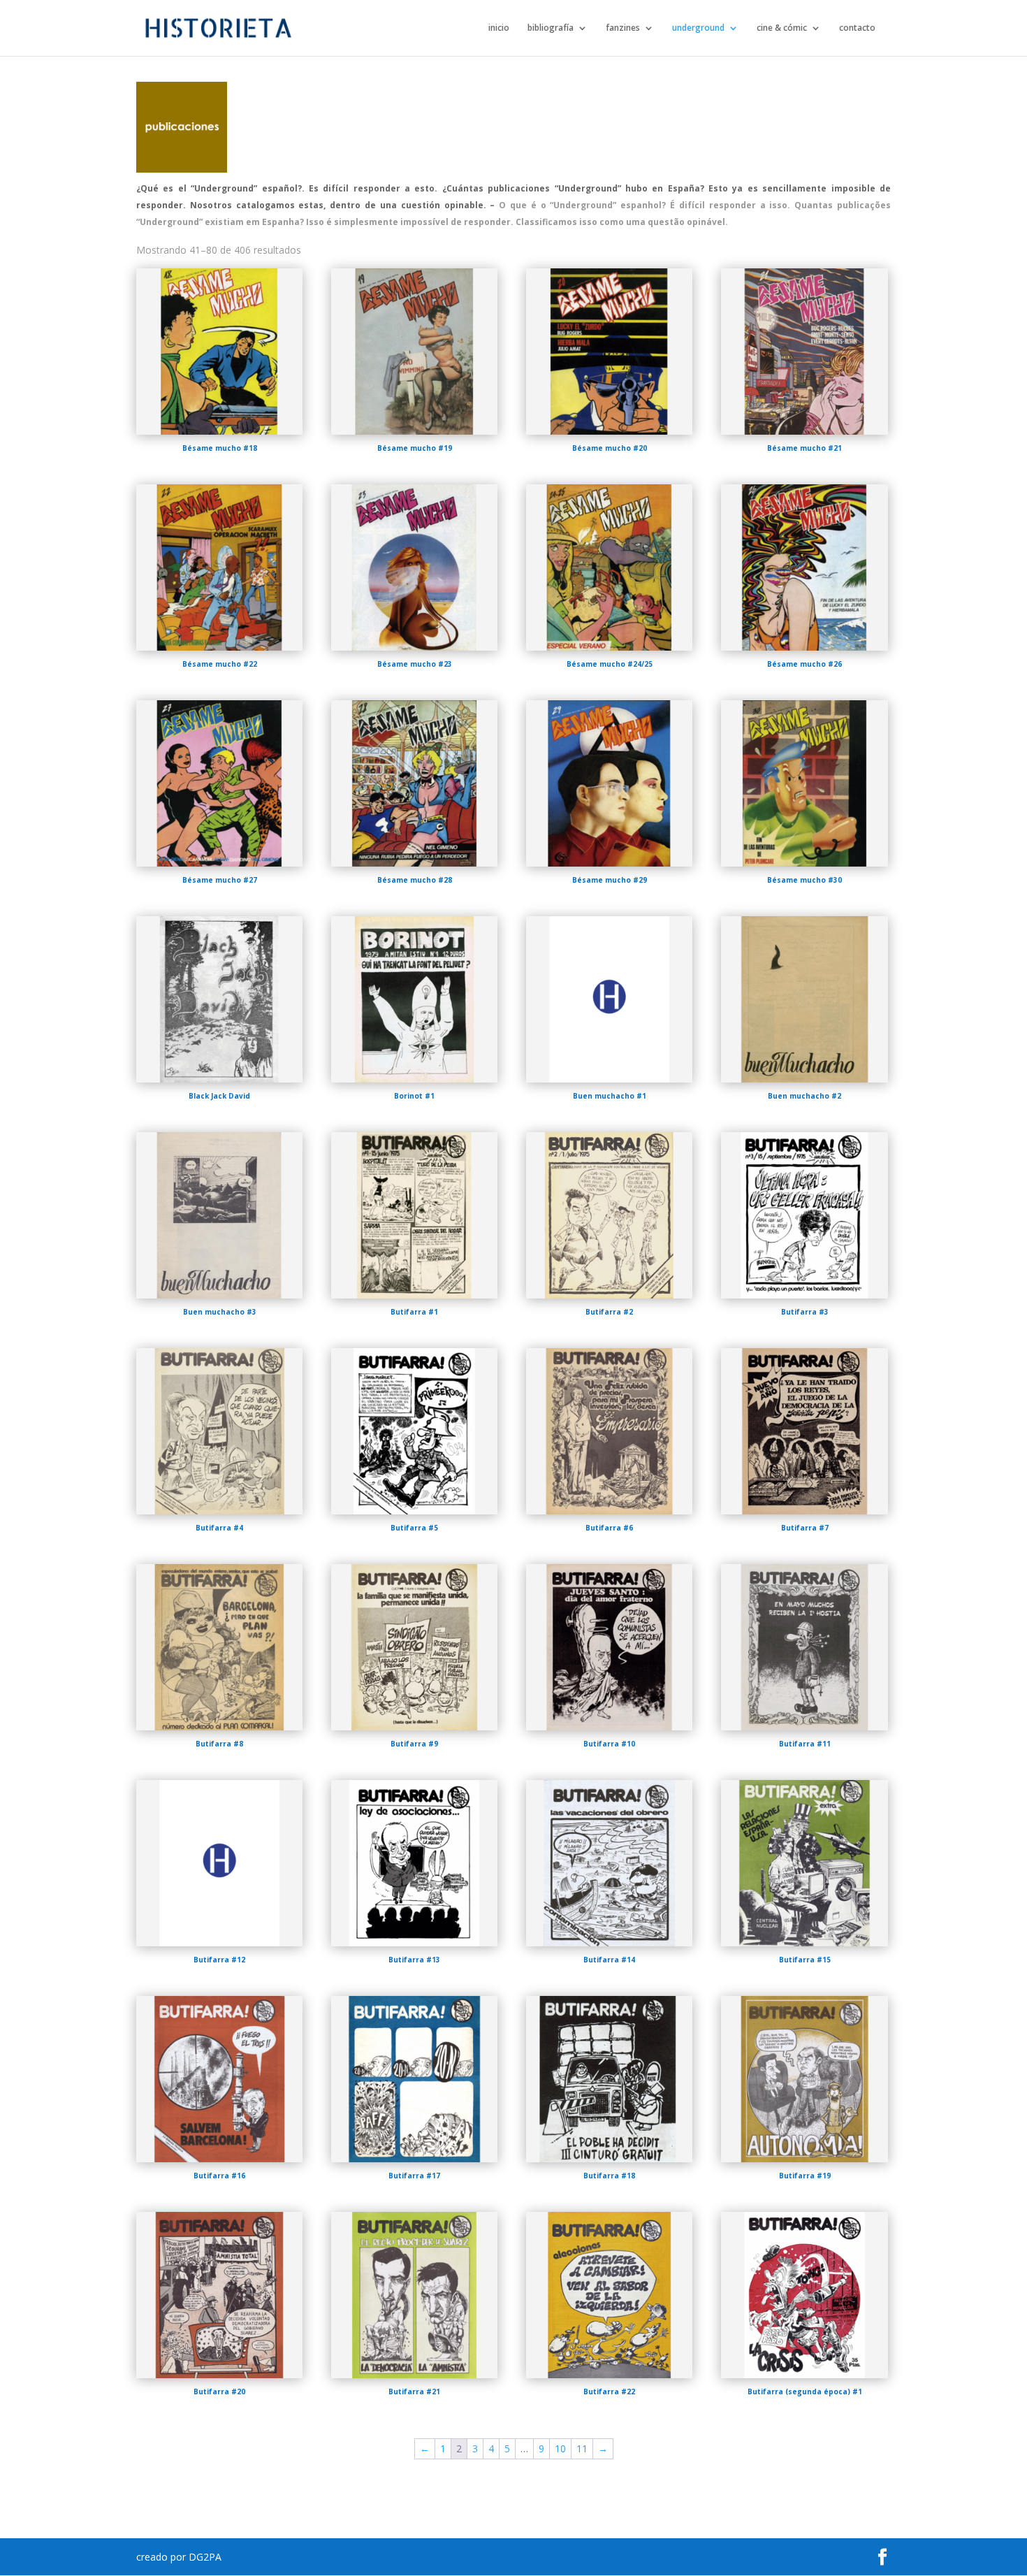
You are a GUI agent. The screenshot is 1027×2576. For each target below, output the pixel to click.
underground (698, 28)
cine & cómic (782, 28)
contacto (857, 28)
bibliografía (551, 28)
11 (582, 2448)
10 (560, 2448)
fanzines (623, 28)
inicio (499, 28)
